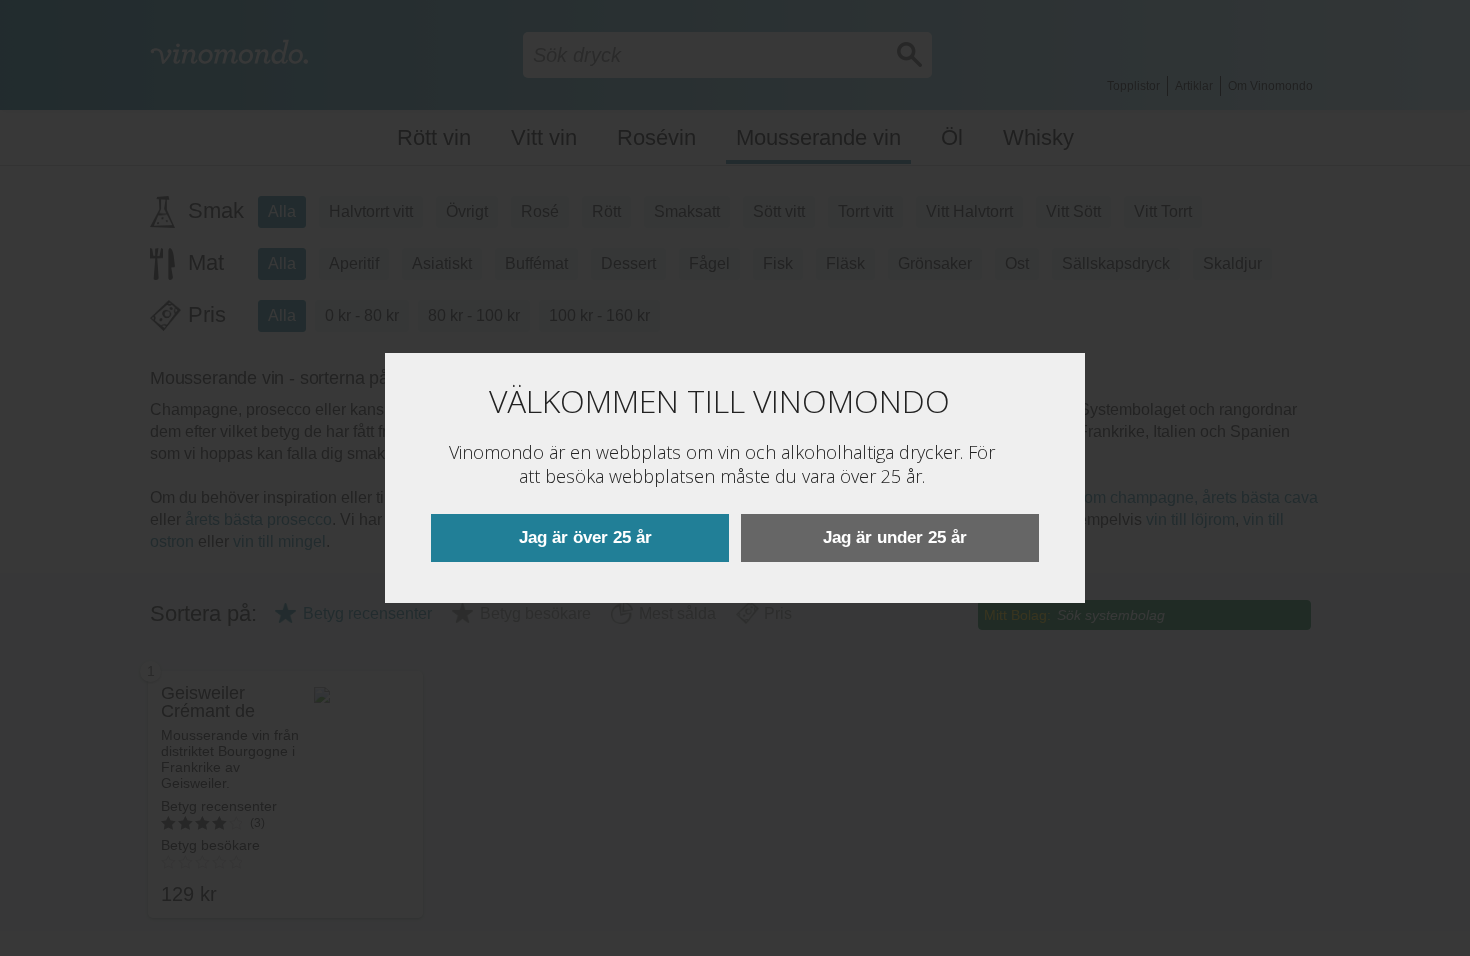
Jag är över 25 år (585, 537)
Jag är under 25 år (895, 537)
